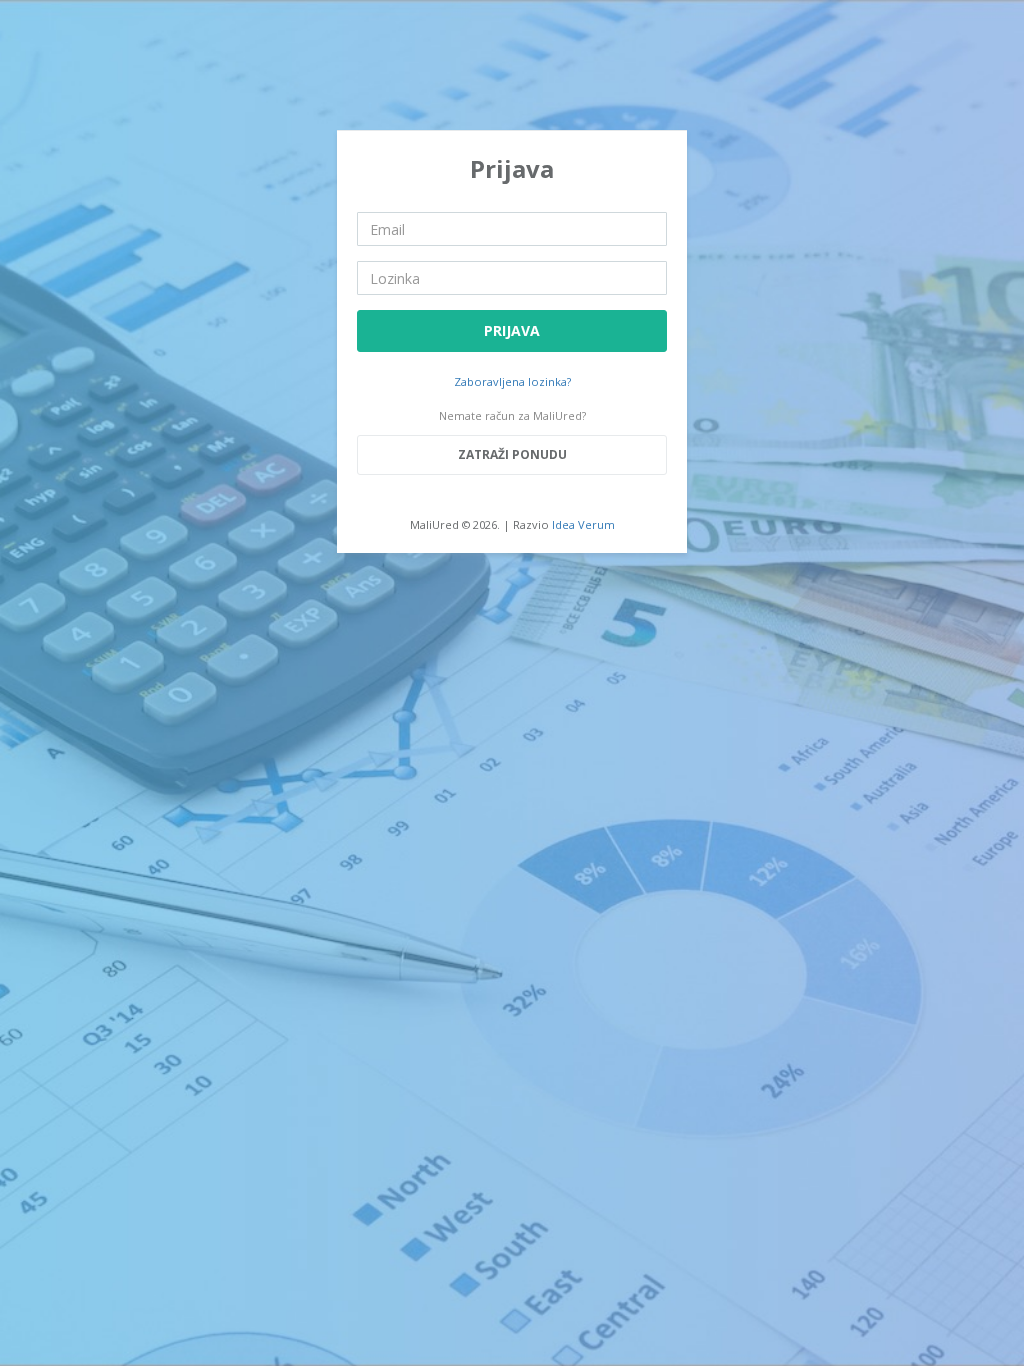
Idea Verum (583, 524)
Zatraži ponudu (512, 454)
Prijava (512, 330)
